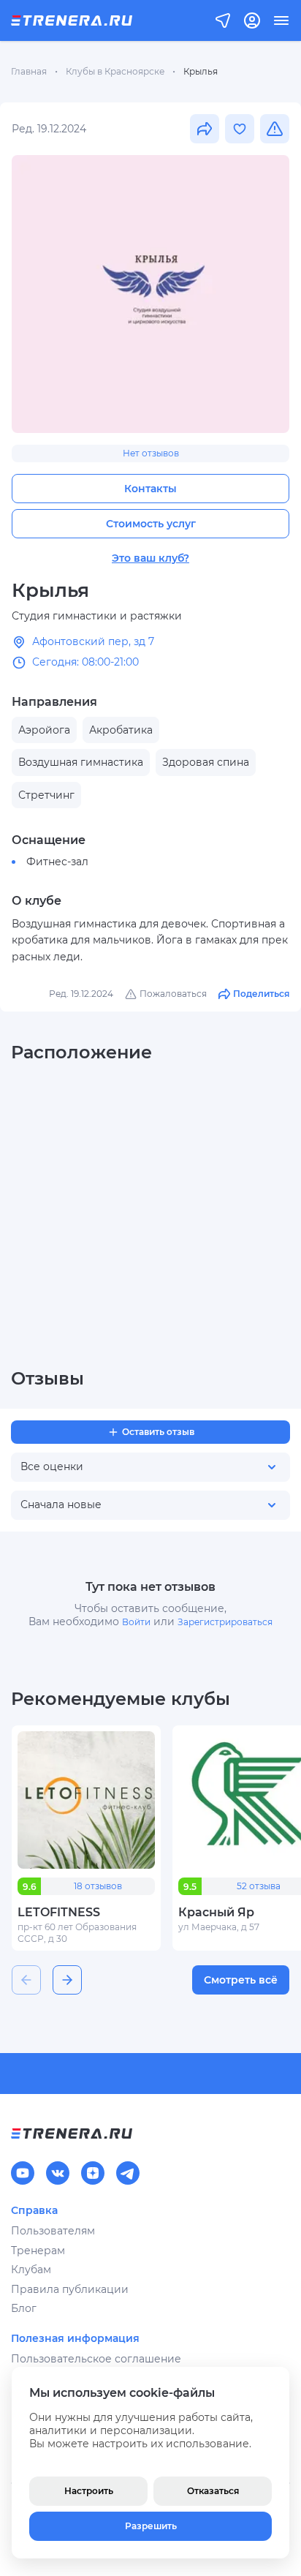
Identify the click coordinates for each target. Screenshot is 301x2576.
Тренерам (38, 2251)
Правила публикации (70, 2289)
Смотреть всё (241, 1980)
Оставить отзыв (158, 1432)
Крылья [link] (201, 71)
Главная (29, 71)
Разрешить (151, 2526)
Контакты (150, 489)
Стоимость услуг (151, 524)
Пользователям (53, 2231)
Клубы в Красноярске (115, 71)
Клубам (31, 2270)
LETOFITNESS (59, 1912)
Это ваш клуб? (150, 558)
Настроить (89, 2491)
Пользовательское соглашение (96, 2359)
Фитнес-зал (57, 862)
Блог (24, 2308)
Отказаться (213, 2491)
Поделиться (261, 994)
